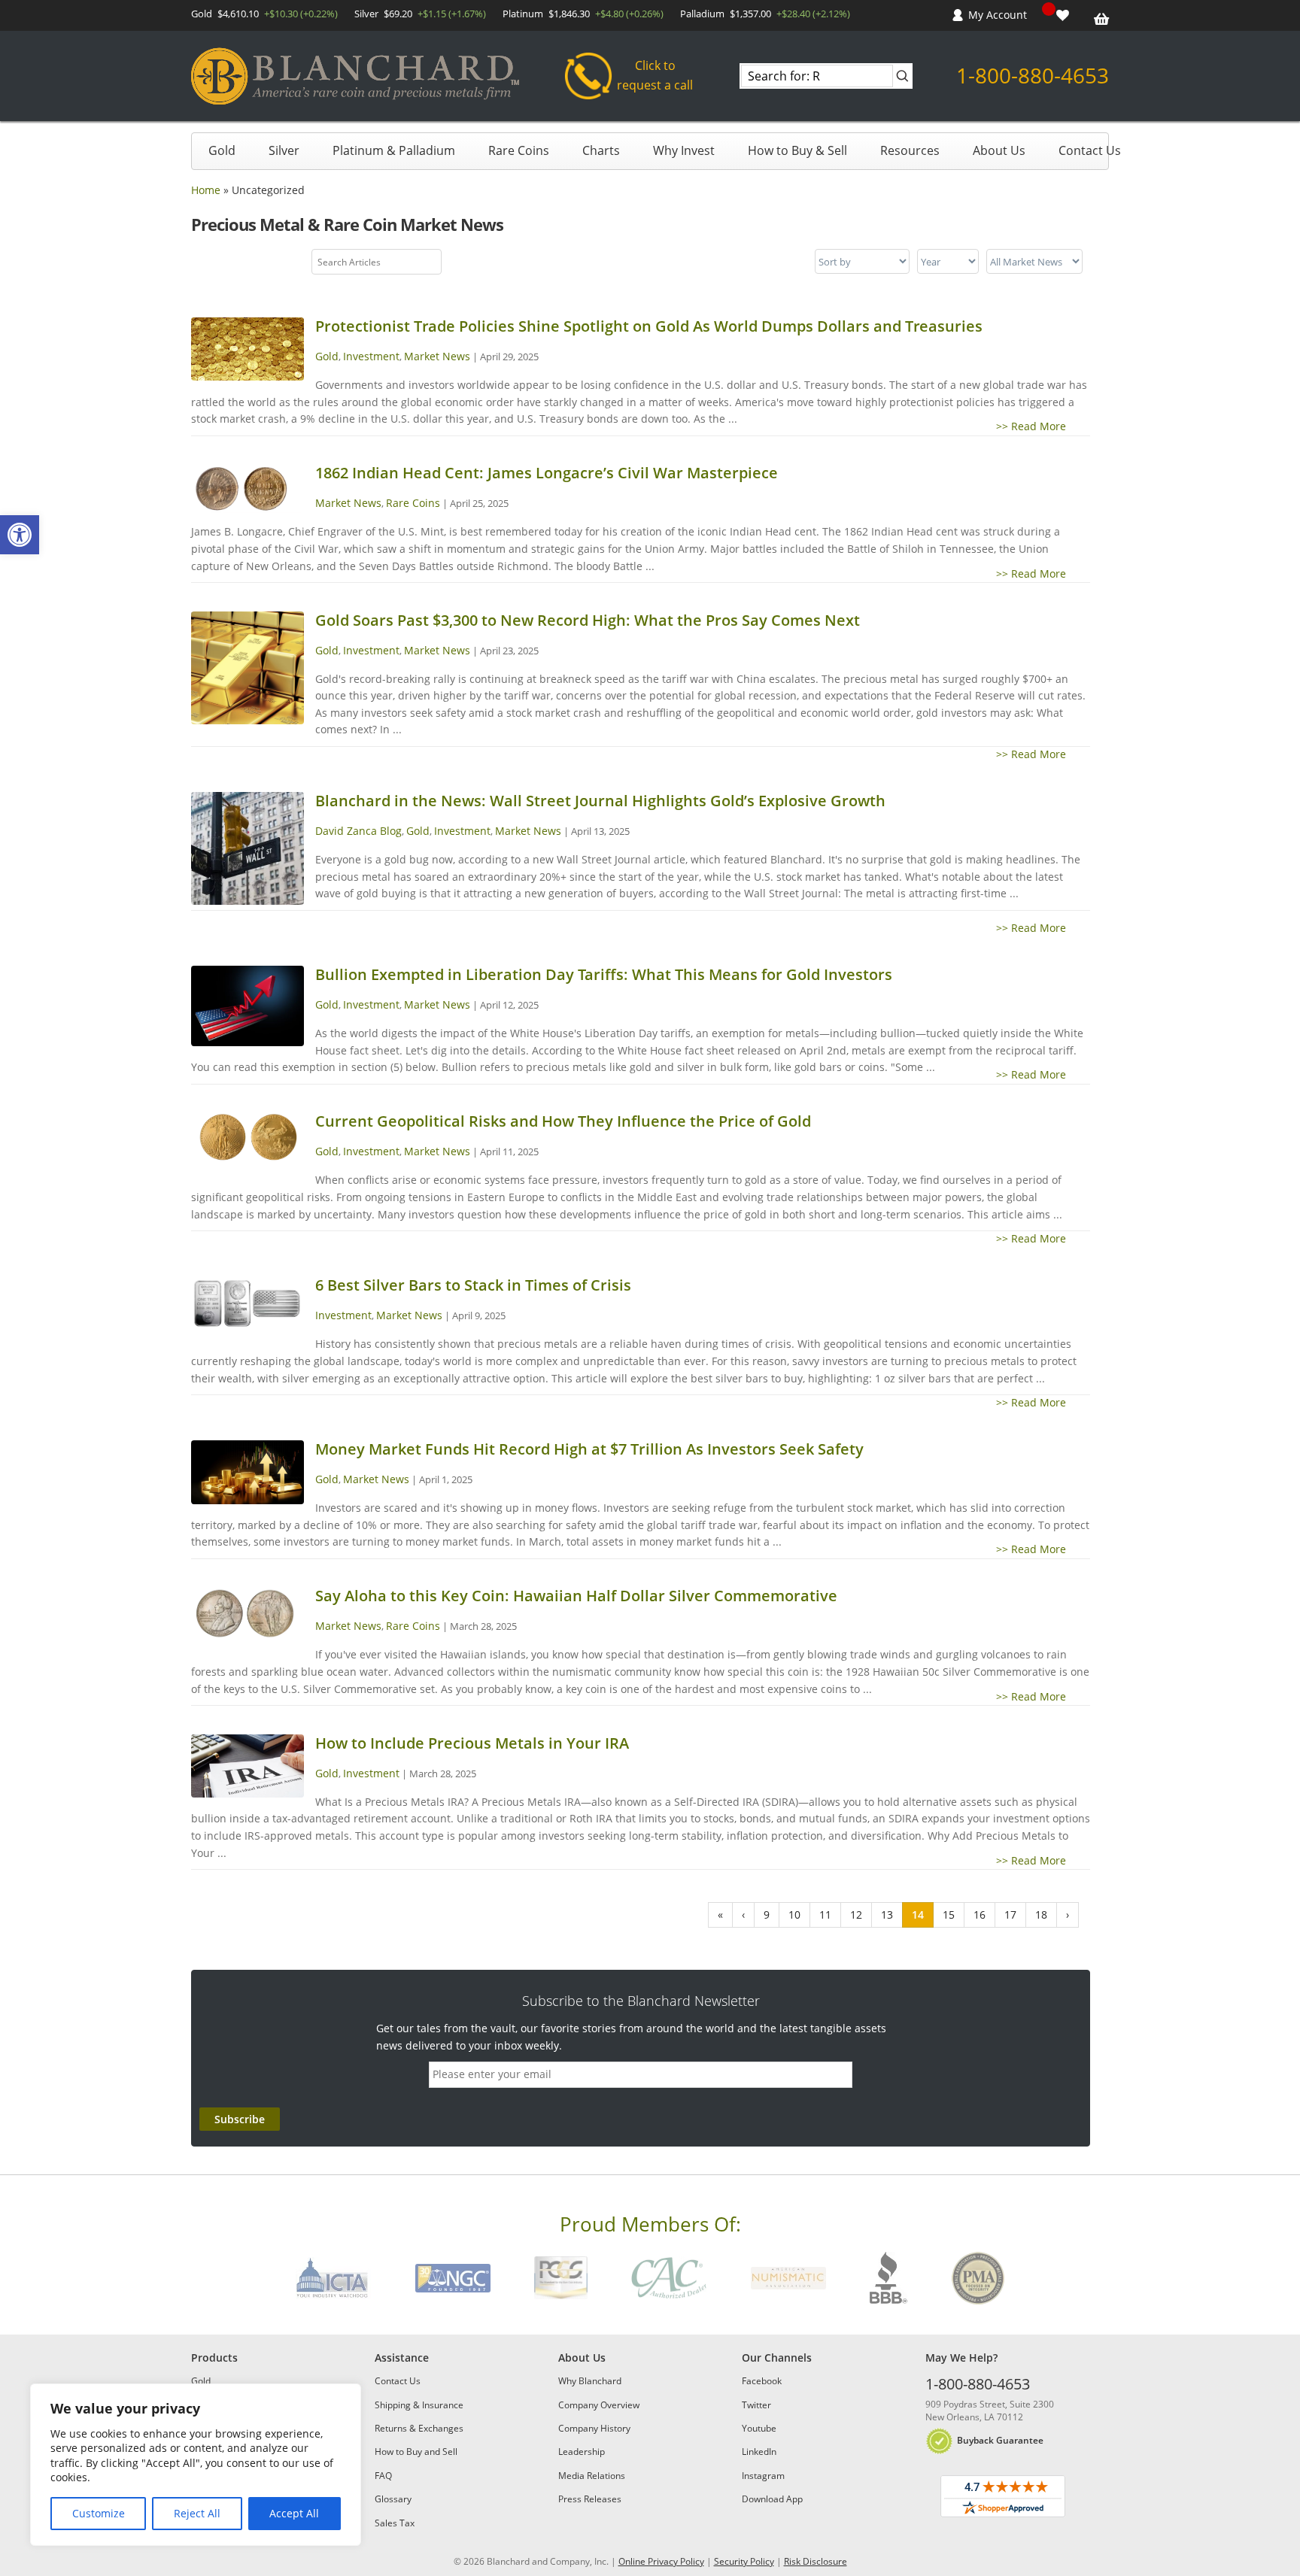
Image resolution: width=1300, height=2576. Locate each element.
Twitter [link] (756, 2405)
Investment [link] (371, 356)
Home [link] (206, 190)
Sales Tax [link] (395, 2523)
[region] (196, 2465)
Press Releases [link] (590, 2499)
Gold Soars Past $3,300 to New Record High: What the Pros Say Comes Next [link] (588, 620)
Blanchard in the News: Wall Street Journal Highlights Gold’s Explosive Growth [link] (600, 801)
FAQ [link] (383, 2476)
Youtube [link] (759, 2428)
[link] (20, 535)
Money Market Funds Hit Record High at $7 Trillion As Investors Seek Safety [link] (589, 1449)
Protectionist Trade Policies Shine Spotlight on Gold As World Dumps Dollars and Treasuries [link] (649, 326)
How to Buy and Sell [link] (416, 2452)
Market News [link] (437, 356)
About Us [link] (999, 150)
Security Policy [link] (744, 2561)
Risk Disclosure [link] (816, 2561)
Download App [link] (772, 2499)
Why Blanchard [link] (590, 2381)
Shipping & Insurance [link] (419, 2405)
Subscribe (240, 2119)
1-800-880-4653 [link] (1033, 75)
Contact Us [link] (1090, 150)
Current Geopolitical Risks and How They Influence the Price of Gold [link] (563, 1121)
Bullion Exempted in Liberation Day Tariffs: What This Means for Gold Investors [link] (604, 974)
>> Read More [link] (1043, 426)
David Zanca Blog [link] (358, 831)
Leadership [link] (582, 2452)
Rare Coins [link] (519, 150)
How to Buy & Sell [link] (797, 150)
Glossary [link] (393, 2499)
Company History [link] (594, 2428)
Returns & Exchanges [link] (419, 2428)
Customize (99, 2513)
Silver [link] (284, 150)
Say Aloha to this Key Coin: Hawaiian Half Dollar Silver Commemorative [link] (576, 1596)
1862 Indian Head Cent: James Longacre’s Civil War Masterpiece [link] (547, 473)
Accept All (294, 2513)
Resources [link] (910, 150)
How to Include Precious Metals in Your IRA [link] (472, 1743)
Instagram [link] (763, 2476)
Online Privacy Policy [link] (661, 2561)
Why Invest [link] (684, 150)
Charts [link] (601, 150)
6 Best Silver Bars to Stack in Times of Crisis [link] (473, 1285)
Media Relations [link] (592, 2476)
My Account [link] (998, 15)
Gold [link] (222, 150)
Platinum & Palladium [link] (394, 150)
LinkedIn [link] (759, 2452)
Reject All (197, 2513)
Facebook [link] (762, 2381)
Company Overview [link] (599, 2405)
